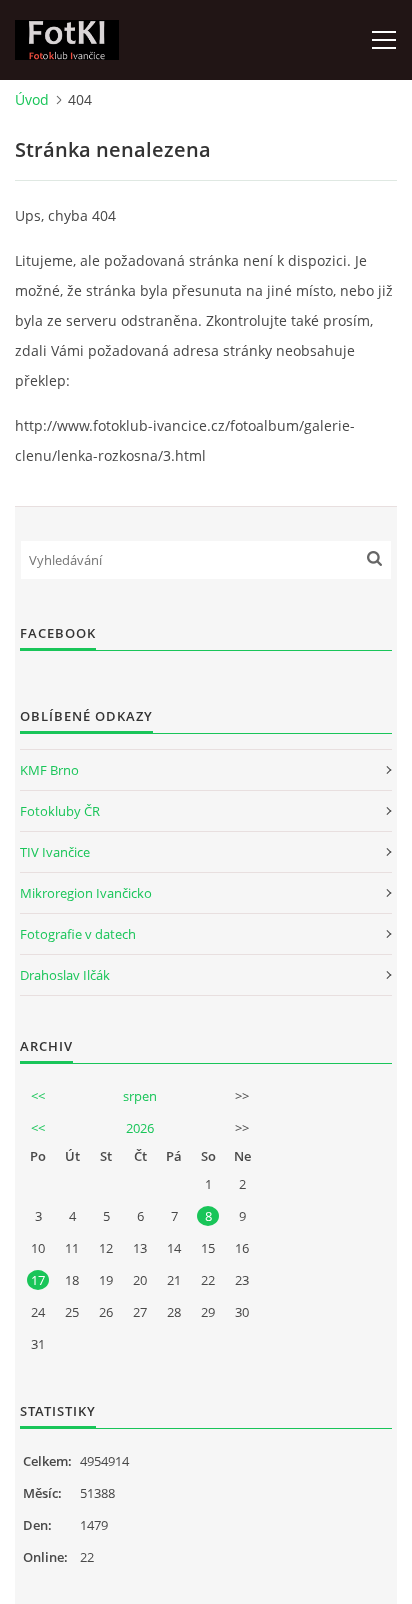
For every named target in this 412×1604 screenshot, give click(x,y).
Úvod (32, 99)
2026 (140, 1128)
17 (38, 1280)
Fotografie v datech (78, 934)
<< (38, 1096)
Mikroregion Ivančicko (86, 893)
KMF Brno (49, 770)
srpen (140, 1096)
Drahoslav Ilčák (65, 975)
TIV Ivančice (55, 852)
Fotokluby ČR (60, 811)
